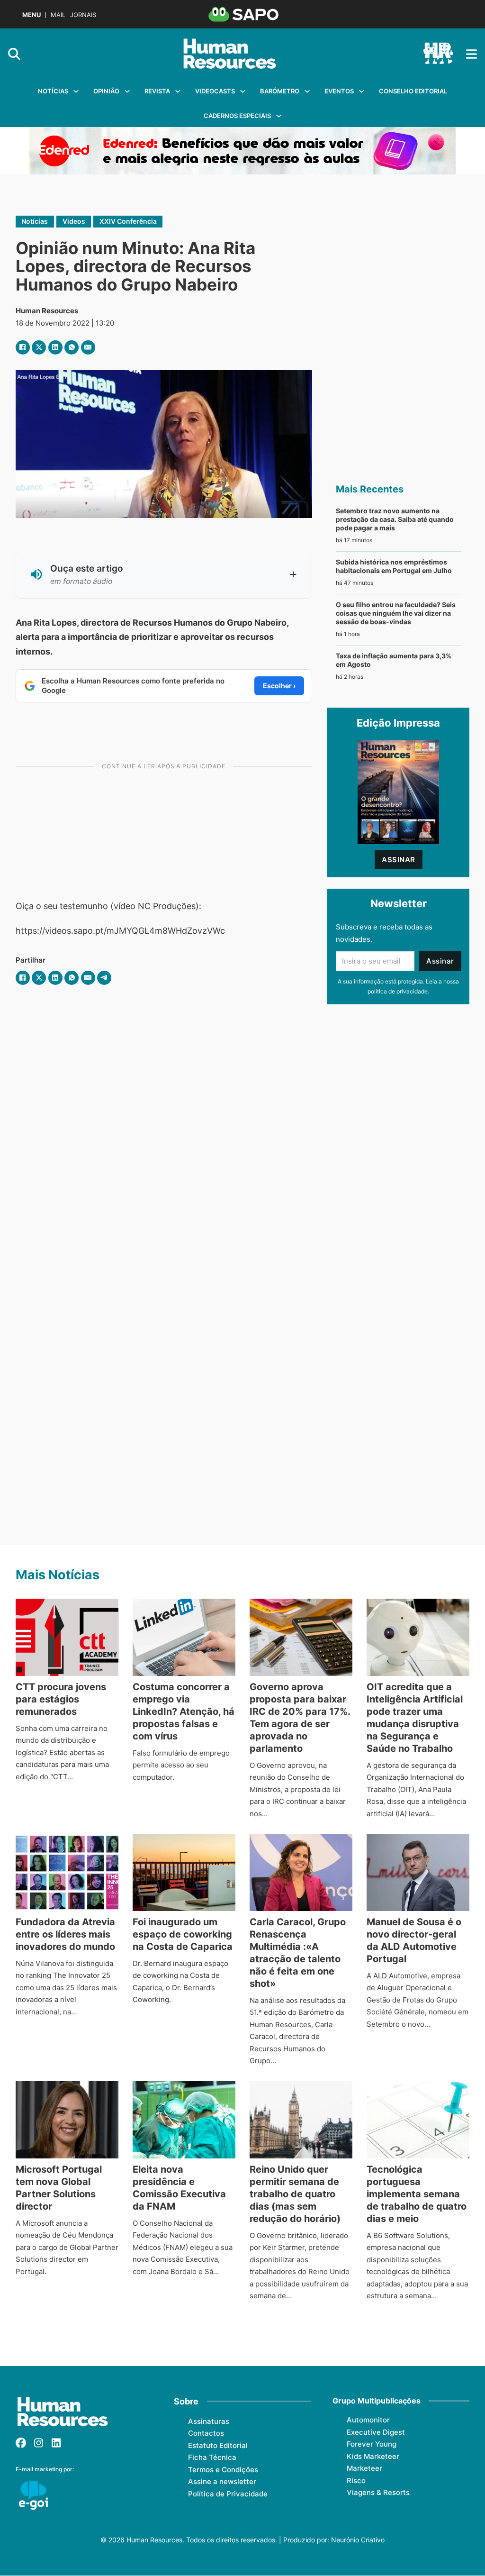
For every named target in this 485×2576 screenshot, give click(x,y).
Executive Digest (376, 2432)
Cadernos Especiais (237, 116)
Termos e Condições (223, 2470)
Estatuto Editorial (218, 2445)
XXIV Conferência (128, 221)
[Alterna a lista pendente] (76, 91)
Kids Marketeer (373, 2456)
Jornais (83, 15)
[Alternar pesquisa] (14, 54)
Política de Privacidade (228, 2494)
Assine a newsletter (222, 2481)
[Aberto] (472, 54)
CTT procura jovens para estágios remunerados (61, 1699)
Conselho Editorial (413, 91)
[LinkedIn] (55, 347)
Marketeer (364, 2468)
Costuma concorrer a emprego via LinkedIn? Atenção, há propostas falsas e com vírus (184, 1711)
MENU (31, 15)
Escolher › (279, 686)
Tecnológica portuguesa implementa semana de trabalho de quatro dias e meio (417, 2194)
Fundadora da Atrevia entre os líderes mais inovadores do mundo (65, 1934)
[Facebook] (23, 347)
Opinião (106, 91)
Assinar (399, 860)
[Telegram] (104, 978)
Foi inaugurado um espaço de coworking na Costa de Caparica (183, 1934)
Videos (74, 221)
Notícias (53, 91)
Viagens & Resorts (378, 2492)
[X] (39, 347)
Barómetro (280, 91)
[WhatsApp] (72, 347)
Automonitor (368, 2420)
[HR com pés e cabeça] (438, 54)
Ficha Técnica (212, 2457)
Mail (58, 15)
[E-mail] (88, 347)
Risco (356, 2480)
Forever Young (372, 2444)
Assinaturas (209, 2421)
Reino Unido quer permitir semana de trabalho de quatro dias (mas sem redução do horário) (295, 2194)
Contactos (206, 2433)
